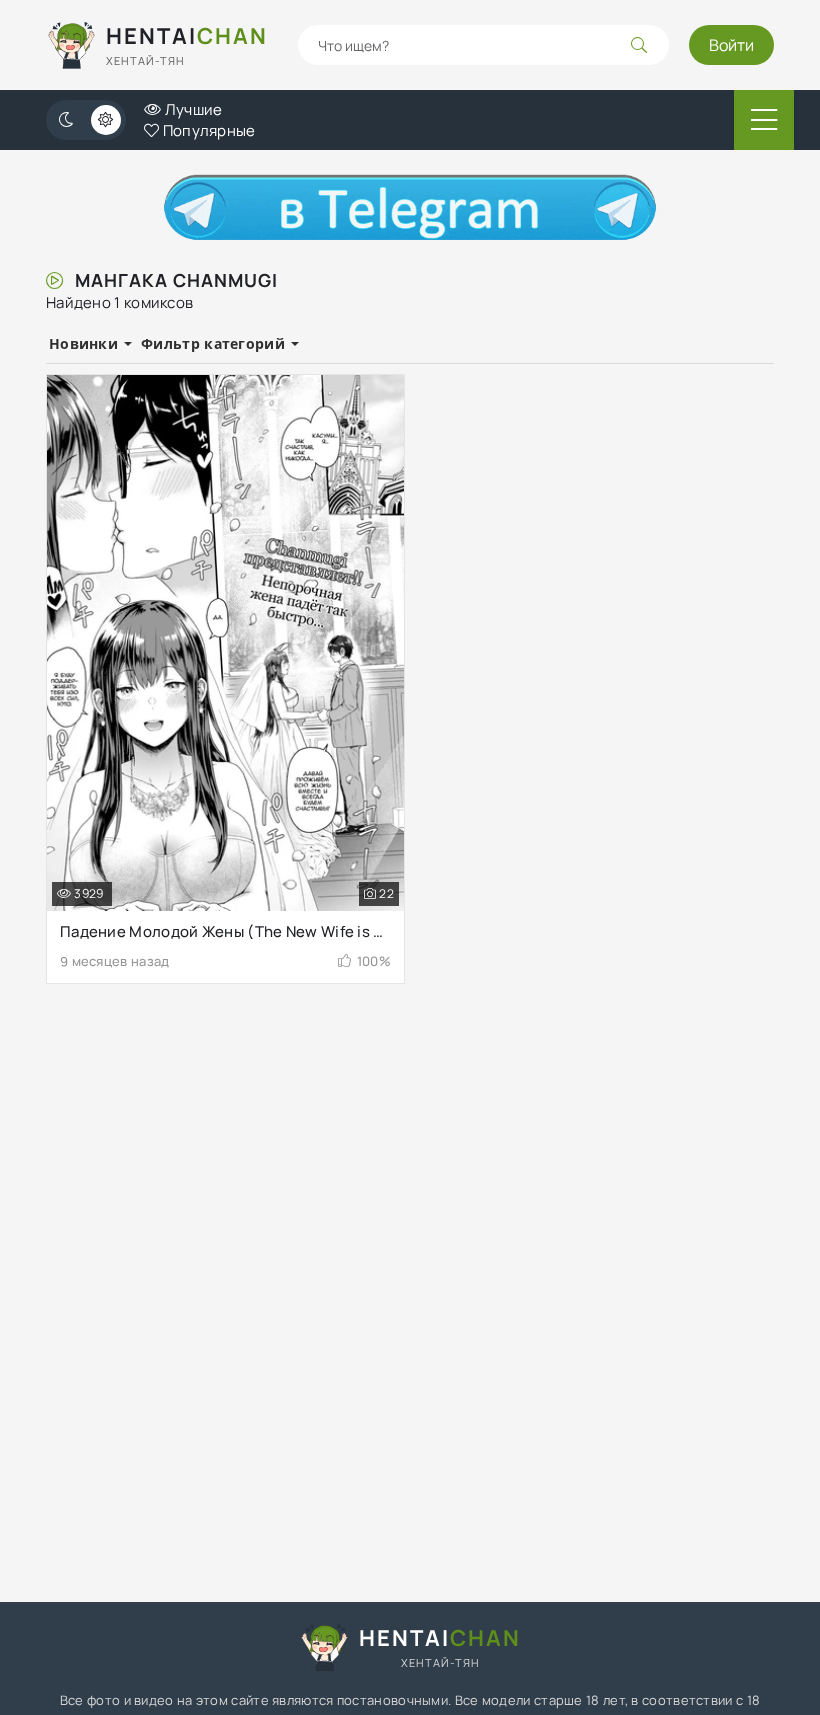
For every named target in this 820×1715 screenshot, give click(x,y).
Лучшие (191, 109)
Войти (731, 45)
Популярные (207, 130)
